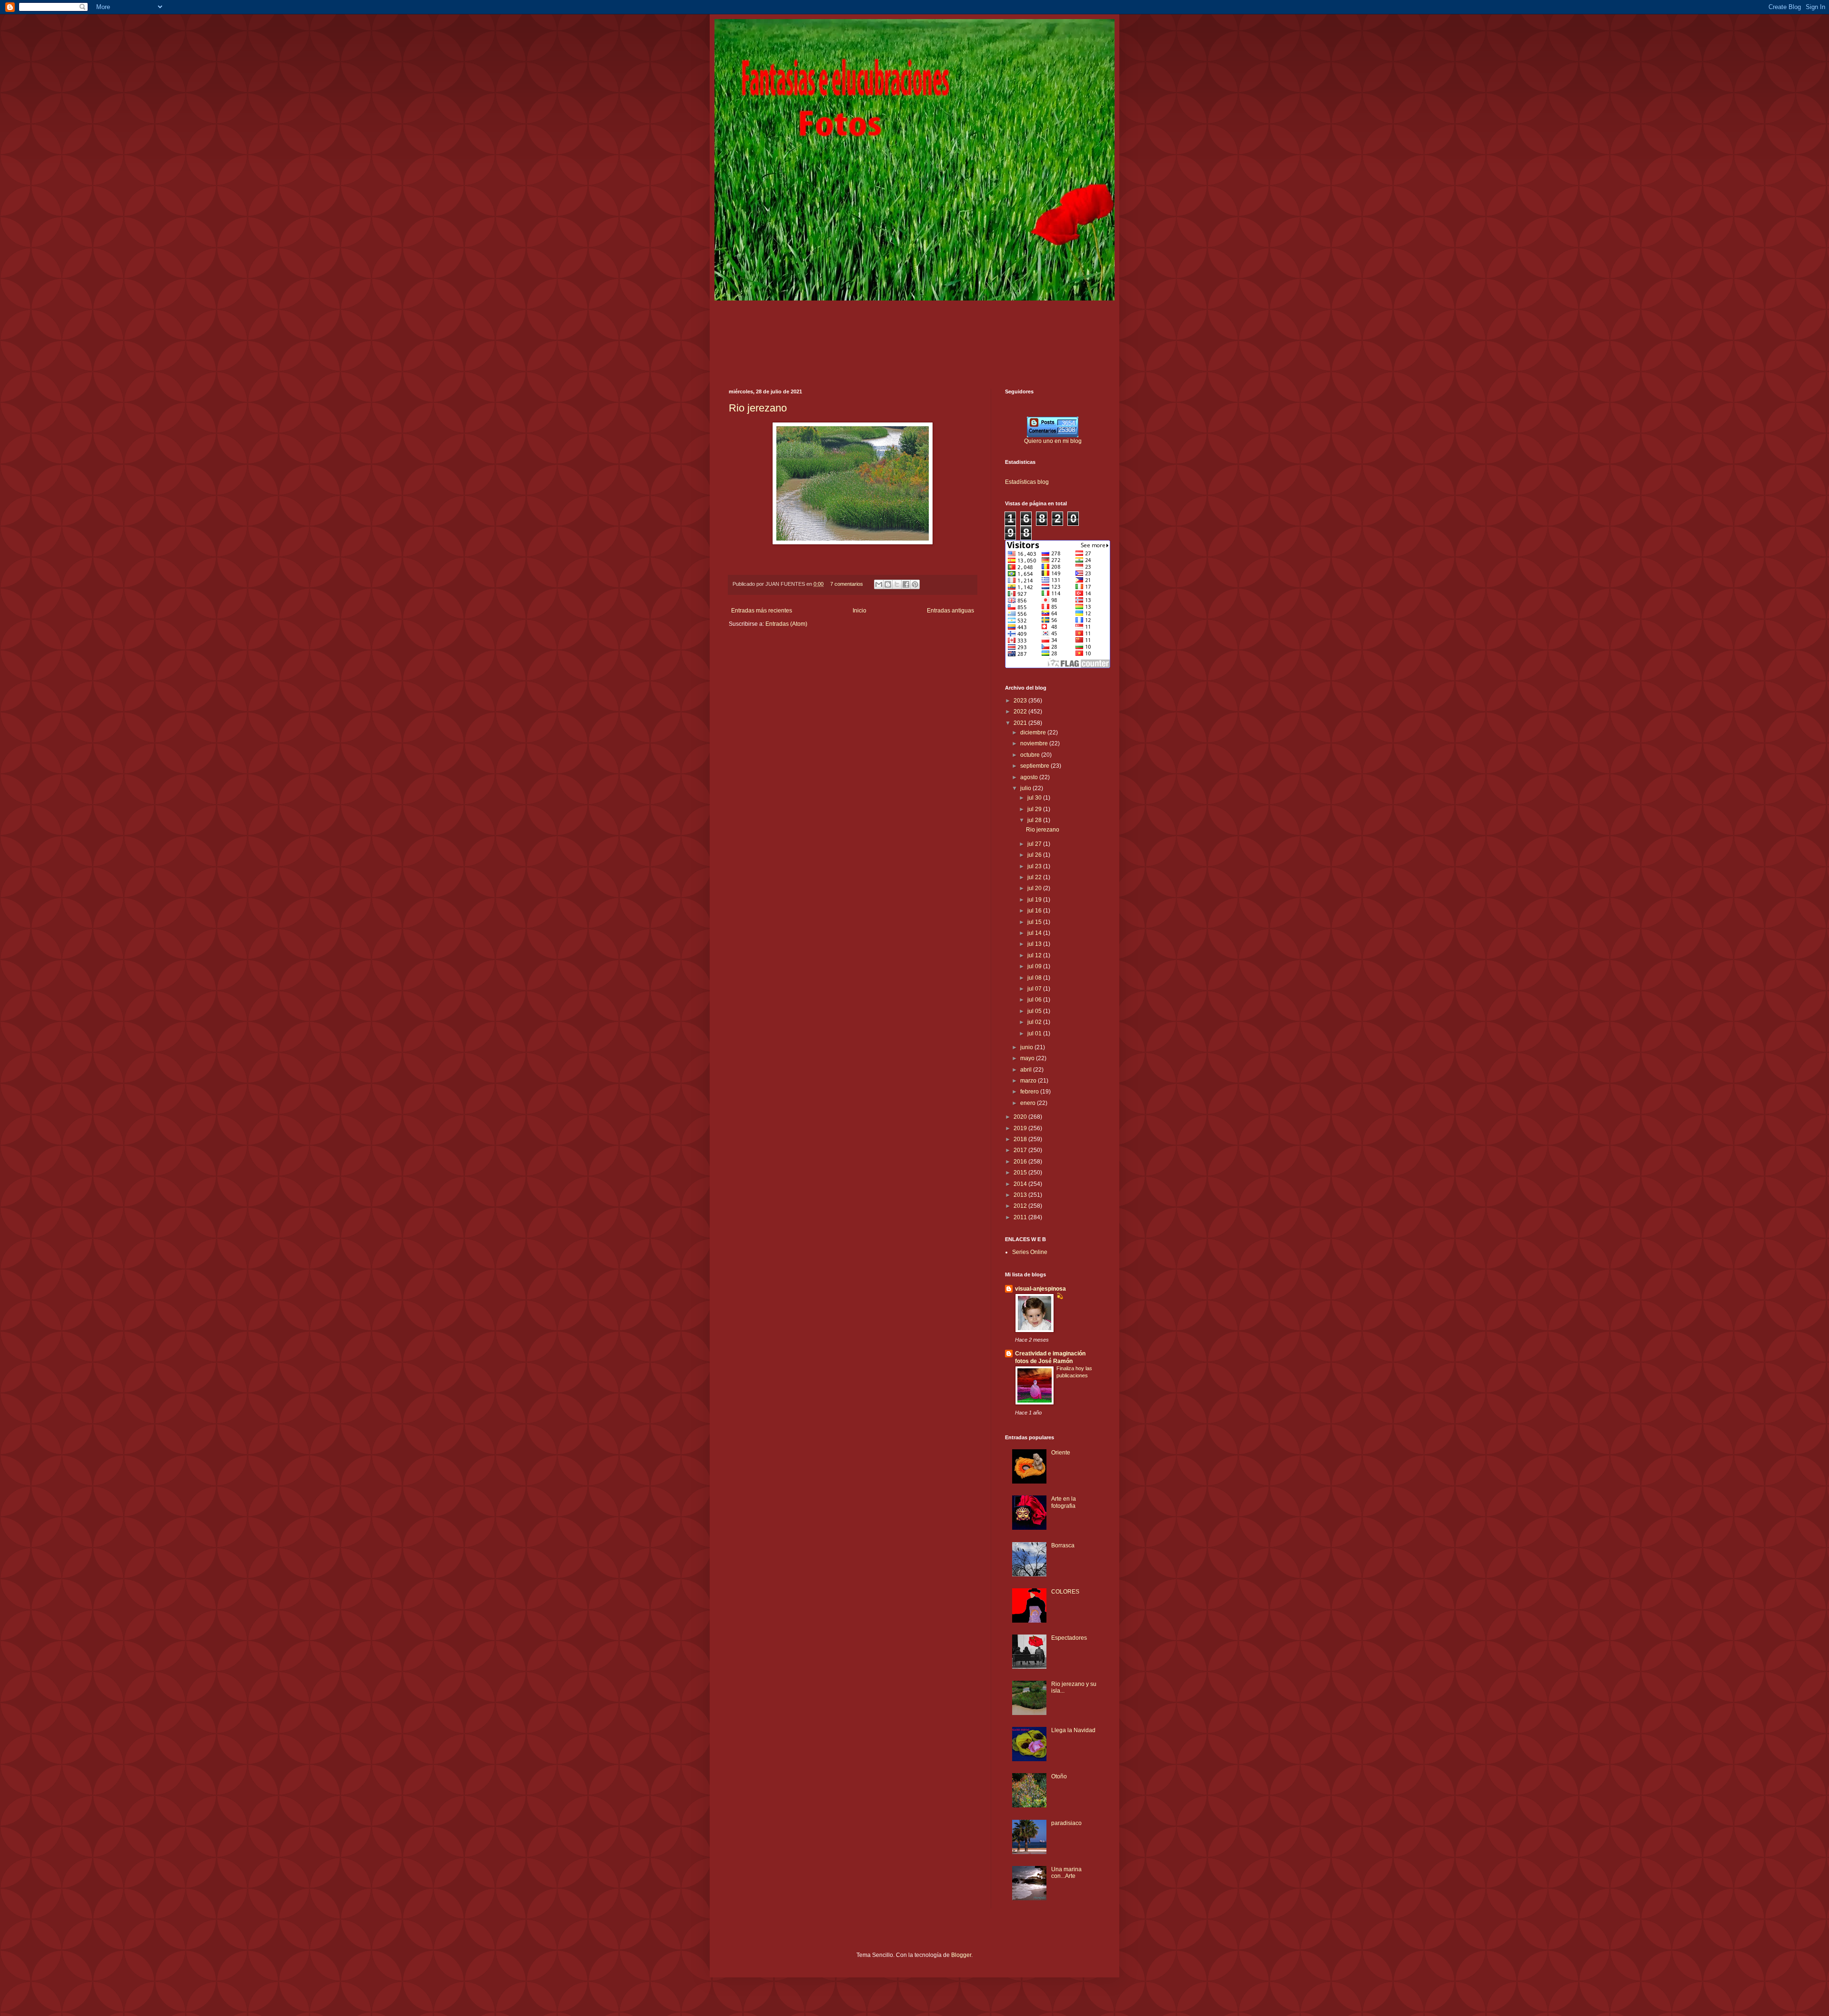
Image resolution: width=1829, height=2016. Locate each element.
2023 (1021, 701)
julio (1026, 788)
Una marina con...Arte (1066, 1873)
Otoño (1059, 1776)
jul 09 (1035, 966)
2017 (1021, 1150)
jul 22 (1035, 877)
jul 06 (1035, 1000)
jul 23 (1035, 866)
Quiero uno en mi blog (1053, 441)
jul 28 (1035, 820)
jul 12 (1035, 955)
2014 (1021, 1184)
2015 (1021, 1173)
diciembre (1034, 732)
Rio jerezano (758, 408)
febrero (1030, 1092)
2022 (1021, 712)
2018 (1021, 1139)
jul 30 (1035, 798)
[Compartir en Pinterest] (915, 584)
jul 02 (1035, 1022)
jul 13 (1035, 944)
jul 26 (1035, 855)
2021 (1021, 723)
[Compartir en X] (897, 584)
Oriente (1061, 1453)
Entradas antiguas (950, 611)
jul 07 (1035, 989)
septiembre (1035, 766)
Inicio (859, 611)
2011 (1021, 1217)
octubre (1031, 755)
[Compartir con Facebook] (906, 584)
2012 (1021, 1206)
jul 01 (1035, 1033)
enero (1029, 1103)
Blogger (961, 1955)
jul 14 (1035, 933)
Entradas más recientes (762, 611)
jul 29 (1035, 809)
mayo (1028, 1058)
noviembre (1035, 743)
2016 (1021, 1162)
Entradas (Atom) (786, 624)
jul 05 (1035, 1011)
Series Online (1030, 1252)
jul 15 (1035, 922)
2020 (1021, 1117)
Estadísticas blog (1027, 482)
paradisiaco (1066, 1823)
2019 (1021, 1128)
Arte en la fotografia (1064, 1502)
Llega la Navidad (1073, 1730)
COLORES (1065, 1592)
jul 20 (1035, 888)
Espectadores (1069, 1638)
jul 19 (1035, 900)
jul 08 (1035, 978)
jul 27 (1035, 844)
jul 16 (1035, 911)
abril (1027, 1070)
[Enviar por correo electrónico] (879, 584)
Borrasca (1063, 1545)
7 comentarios (847, 584)
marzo (1029, 1081)
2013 (1021, 1195)
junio (1027, 1047)
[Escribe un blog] (888, 584)
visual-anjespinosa (1040, 1289)
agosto (1030, 777)
